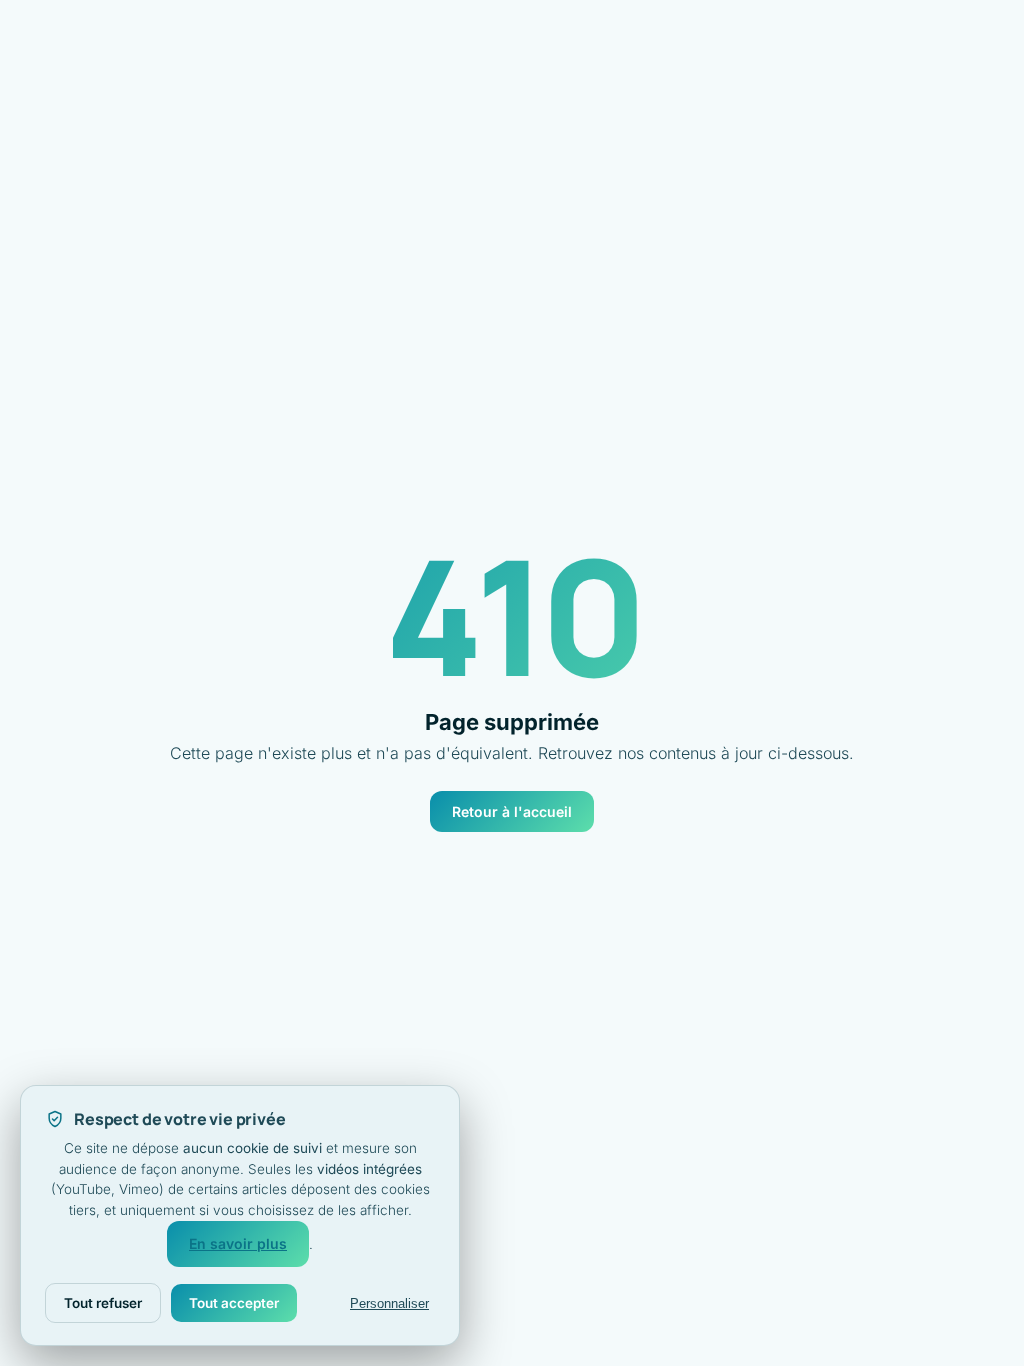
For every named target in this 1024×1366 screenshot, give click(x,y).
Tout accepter (234, 1303)
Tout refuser (103, 1303)
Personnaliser (389, 1303)
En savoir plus (238, 1243)
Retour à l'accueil (512, 811)
